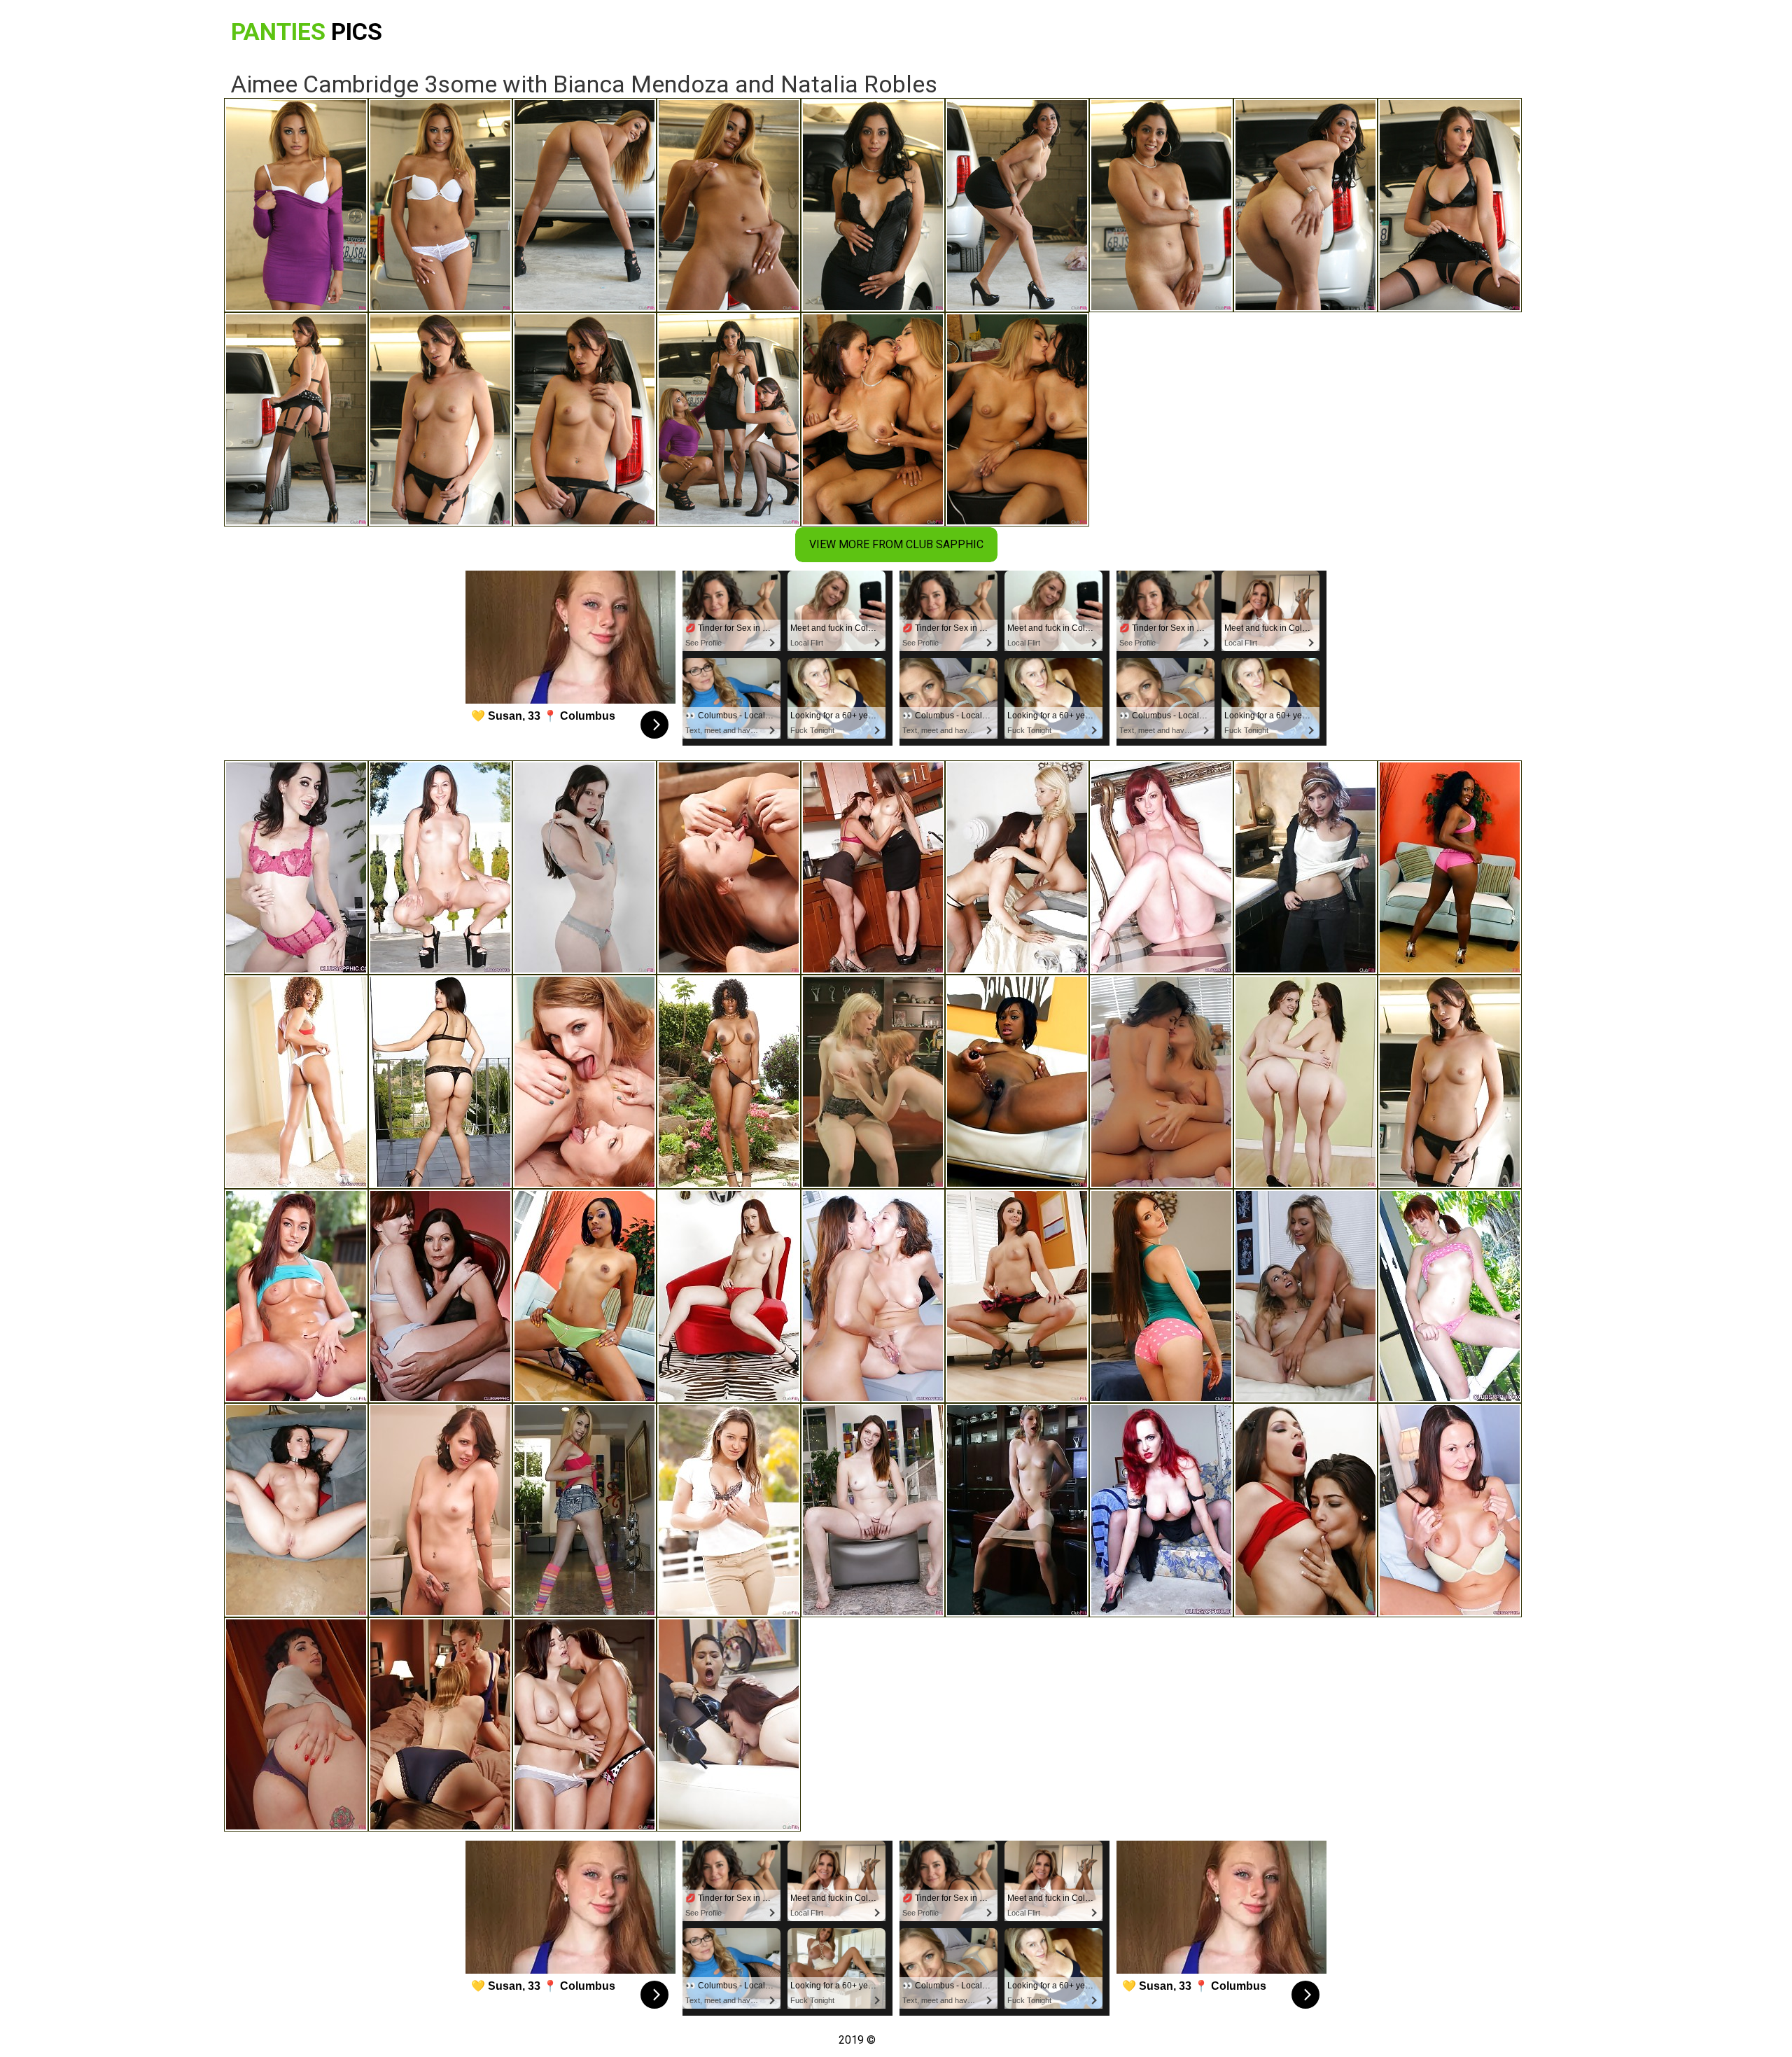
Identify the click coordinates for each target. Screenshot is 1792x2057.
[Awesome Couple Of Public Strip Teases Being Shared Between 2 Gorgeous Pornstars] (440, 867)
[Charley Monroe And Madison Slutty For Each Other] (1305, 1296)
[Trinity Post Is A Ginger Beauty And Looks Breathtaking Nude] (1450, 1296)
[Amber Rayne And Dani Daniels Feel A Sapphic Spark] (873, 867)
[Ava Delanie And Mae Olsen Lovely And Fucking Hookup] (584, 1510)
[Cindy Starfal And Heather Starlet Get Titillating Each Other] (1161, 1082)
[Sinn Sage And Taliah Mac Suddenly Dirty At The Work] (584, 867)
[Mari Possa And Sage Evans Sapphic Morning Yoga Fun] (729, 867)
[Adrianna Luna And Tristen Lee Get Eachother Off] (1017, 1296)
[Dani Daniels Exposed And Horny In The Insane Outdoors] (729, 1510)
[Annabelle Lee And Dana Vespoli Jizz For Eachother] (729, 1724)
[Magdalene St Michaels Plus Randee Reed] (1017, 867)
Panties (307, 32)
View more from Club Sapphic (896, 544)
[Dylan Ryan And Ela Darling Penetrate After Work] (1017, 1510)
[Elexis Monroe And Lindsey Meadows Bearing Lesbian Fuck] (1450, 1510)
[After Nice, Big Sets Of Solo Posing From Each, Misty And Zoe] (296, 1082)
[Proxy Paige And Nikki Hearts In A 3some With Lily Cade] (1305, 867)
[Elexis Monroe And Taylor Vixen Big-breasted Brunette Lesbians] (584, 1724)
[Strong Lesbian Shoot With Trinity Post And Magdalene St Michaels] (440, 1296)
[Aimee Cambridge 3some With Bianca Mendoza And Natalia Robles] (1450, 1082)
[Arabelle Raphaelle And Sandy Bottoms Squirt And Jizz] (296, 1724)
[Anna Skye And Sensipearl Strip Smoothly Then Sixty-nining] (1305, 1082)
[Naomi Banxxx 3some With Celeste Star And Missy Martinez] (729, 1082)
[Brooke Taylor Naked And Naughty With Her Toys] (584, 1296)
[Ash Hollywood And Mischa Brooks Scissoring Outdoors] (296, 1296)
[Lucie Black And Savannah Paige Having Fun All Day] (296, 1510)
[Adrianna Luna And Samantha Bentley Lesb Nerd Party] (1161, 1296)
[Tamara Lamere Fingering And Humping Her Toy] (1017, 1082)
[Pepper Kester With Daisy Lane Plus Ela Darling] (584, 1082)
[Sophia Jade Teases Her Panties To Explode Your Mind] (440, 1082)
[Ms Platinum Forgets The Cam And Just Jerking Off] (1450, 867)
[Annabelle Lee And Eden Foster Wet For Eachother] (440, 1510)
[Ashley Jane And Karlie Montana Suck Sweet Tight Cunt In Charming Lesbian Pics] (729, 1296)
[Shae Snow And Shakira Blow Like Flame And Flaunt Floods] (873, 1510)
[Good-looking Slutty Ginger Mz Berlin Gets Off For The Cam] (1161, 1510)
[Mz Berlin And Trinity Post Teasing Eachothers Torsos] (1161, 867)
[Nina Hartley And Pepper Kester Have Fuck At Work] (873, 1082)
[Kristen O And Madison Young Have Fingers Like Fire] (440, 1724)
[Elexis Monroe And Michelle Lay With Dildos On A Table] (873, 1296)
